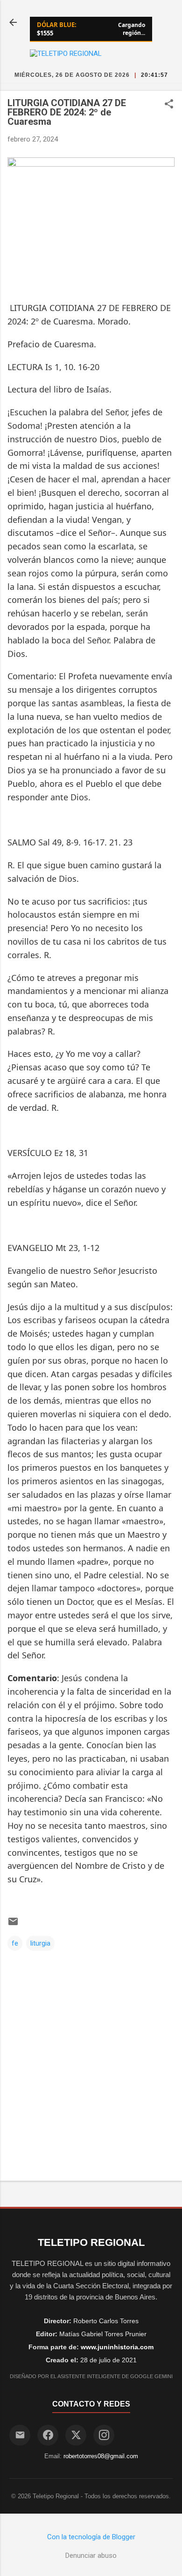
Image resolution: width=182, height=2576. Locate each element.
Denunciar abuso (91, 2556)
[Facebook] (48, 2435)
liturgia (40, 1943)
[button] (169, 105)
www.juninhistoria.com (117, 2347)
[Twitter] (76, 2435)
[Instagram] (104, 2435)
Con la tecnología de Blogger (91, 2537)
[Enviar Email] (20, 2435)
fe (15, 1943)
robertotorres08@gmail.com (101, 2456)
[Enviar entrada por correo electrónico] (13, 1925)
